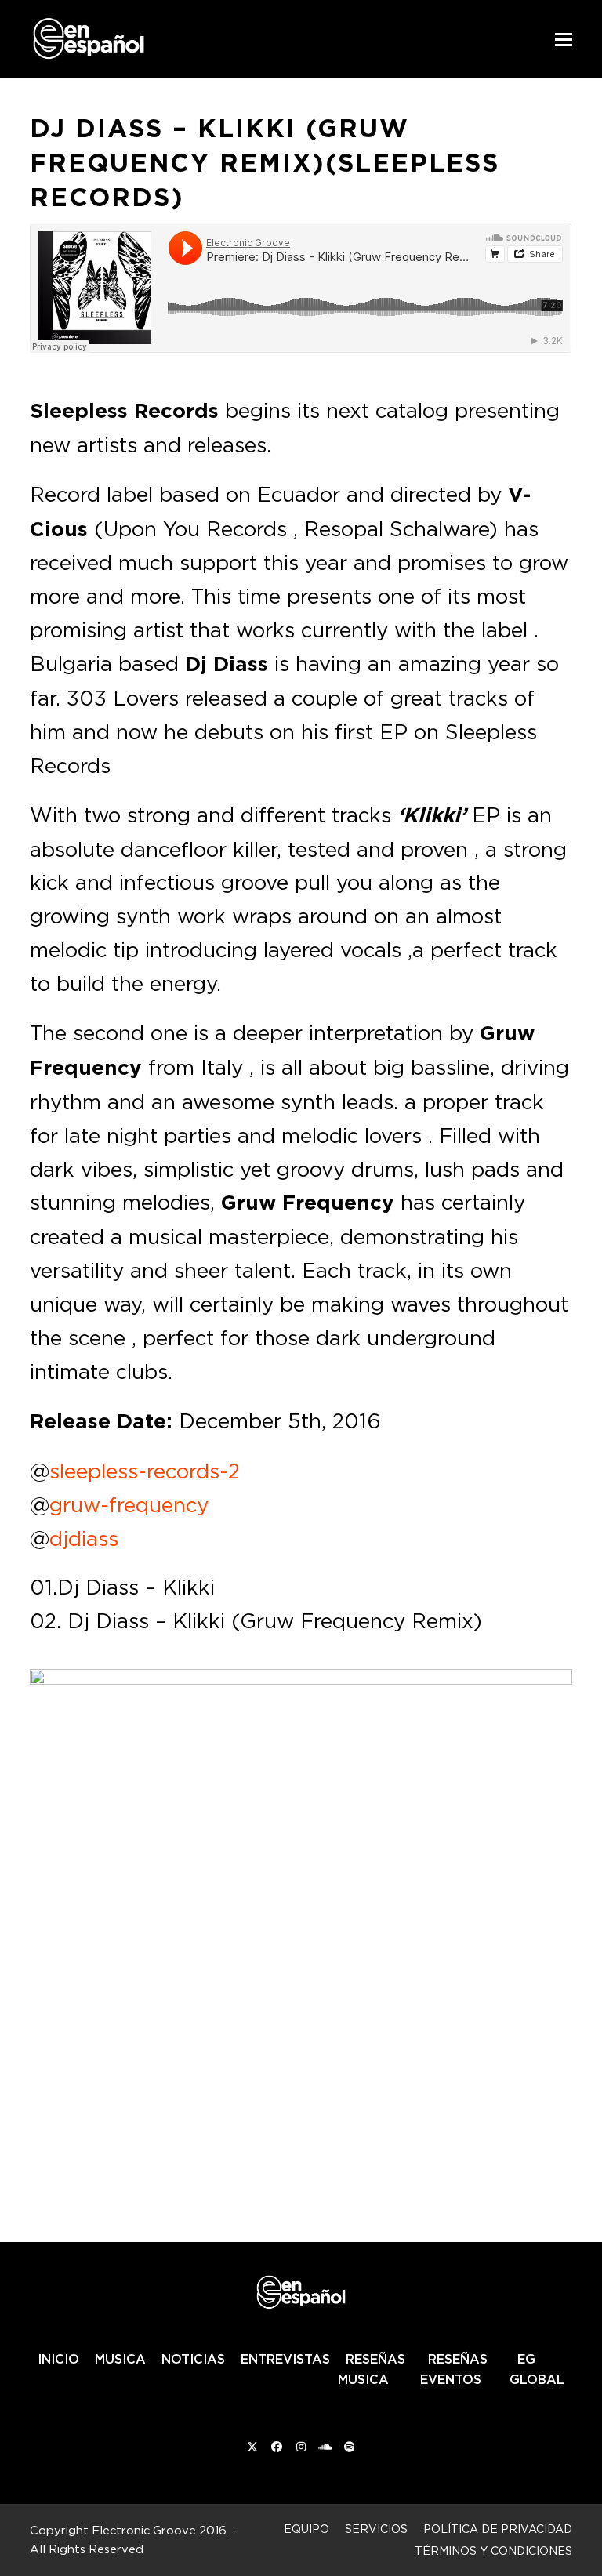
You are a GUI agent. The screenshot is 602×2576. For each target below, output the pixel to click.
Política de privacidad (498, 2529)
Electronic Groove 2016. (160, 2530)
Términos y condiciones (493, 2551)
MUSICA (120, 2359)
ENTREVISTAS (285, 2359)
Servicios (376, 2529)
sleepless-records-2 (145, 1471)
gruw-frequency (129, 1504)
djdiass (84, 1538)
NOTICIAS (193, 2359)
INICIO (58, 2359)
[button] (564, 40)
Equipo (306, 2529)
